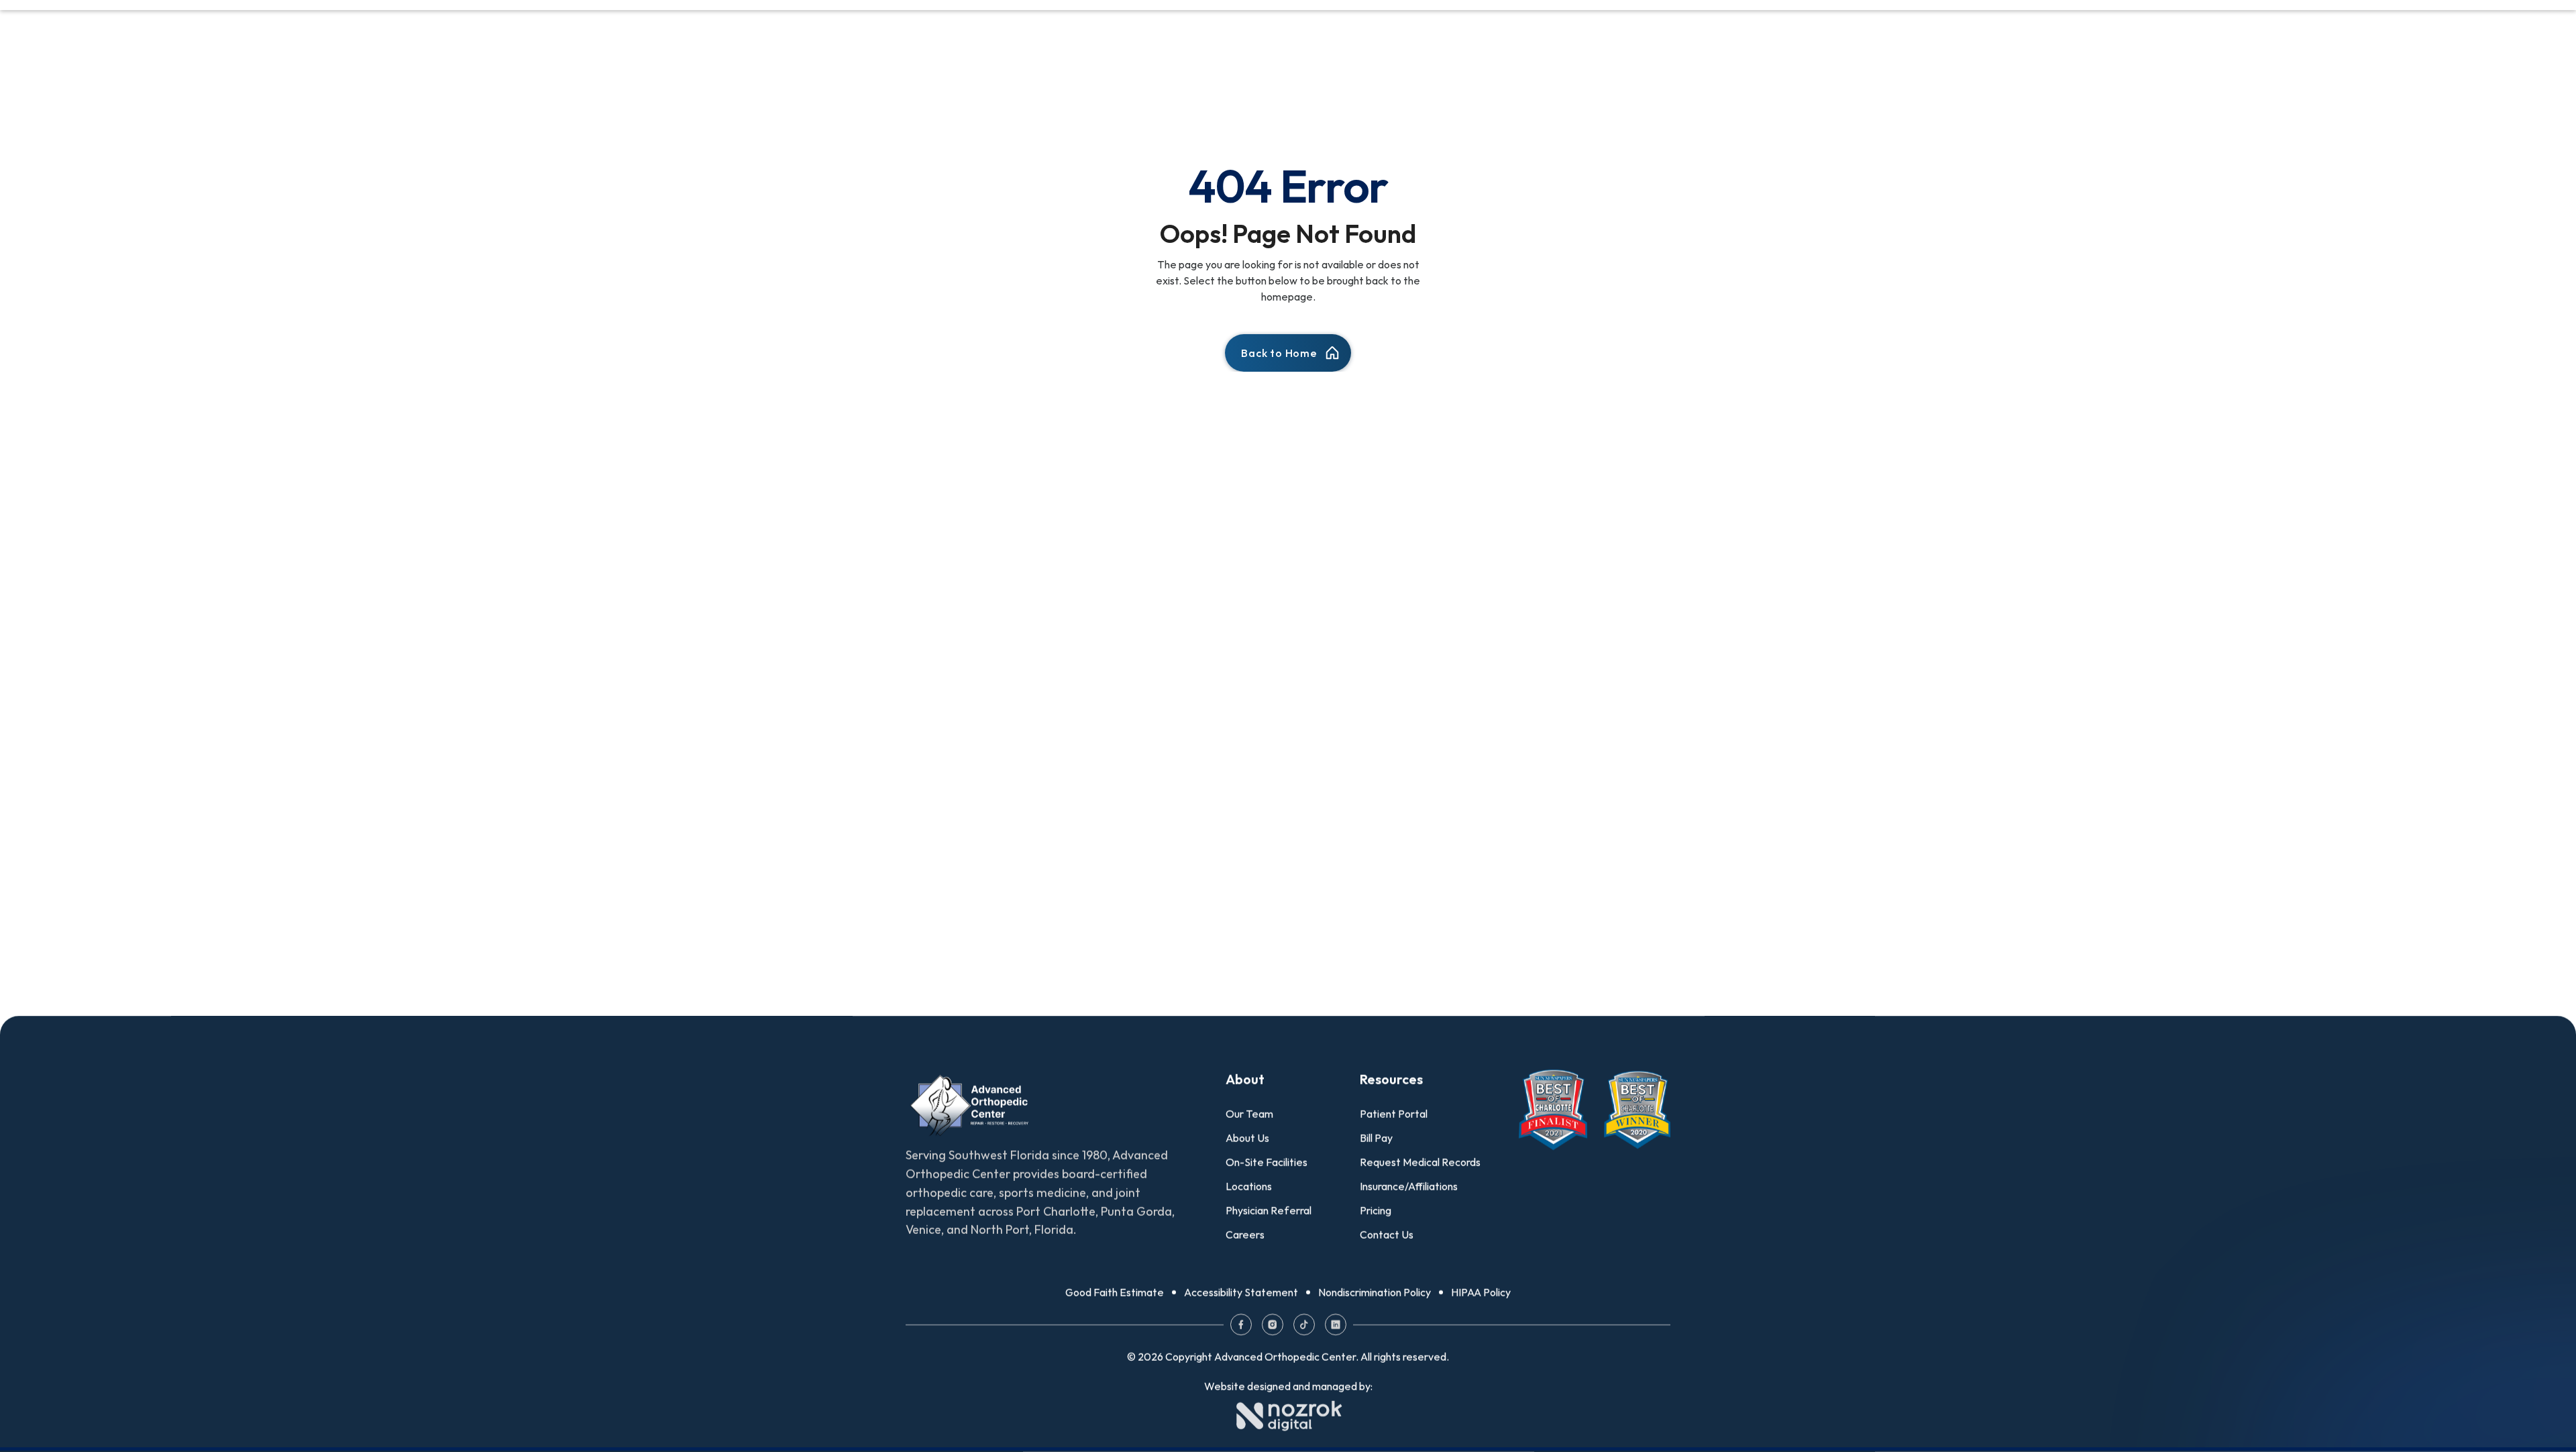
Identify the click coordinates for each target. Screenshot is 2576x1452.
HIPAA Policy (1481, 1292)
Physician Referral (1269, 1210)
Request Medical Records (1420, 1162)
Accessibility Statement (1241, 1292)
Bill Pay (1376, 1138)
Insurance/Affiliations (1409, 1186)
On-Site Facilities (1267, 1162)
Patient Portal (1394, 1114)
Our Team (1249, 1114)
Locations (1249, 1186)
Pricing (1376, 1210)
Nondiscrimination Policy (1375, 1292)
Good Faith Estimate (1115, 1292)
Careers (1245, 1235)
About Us (1247, 1138)
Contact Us (1387, 1235)
